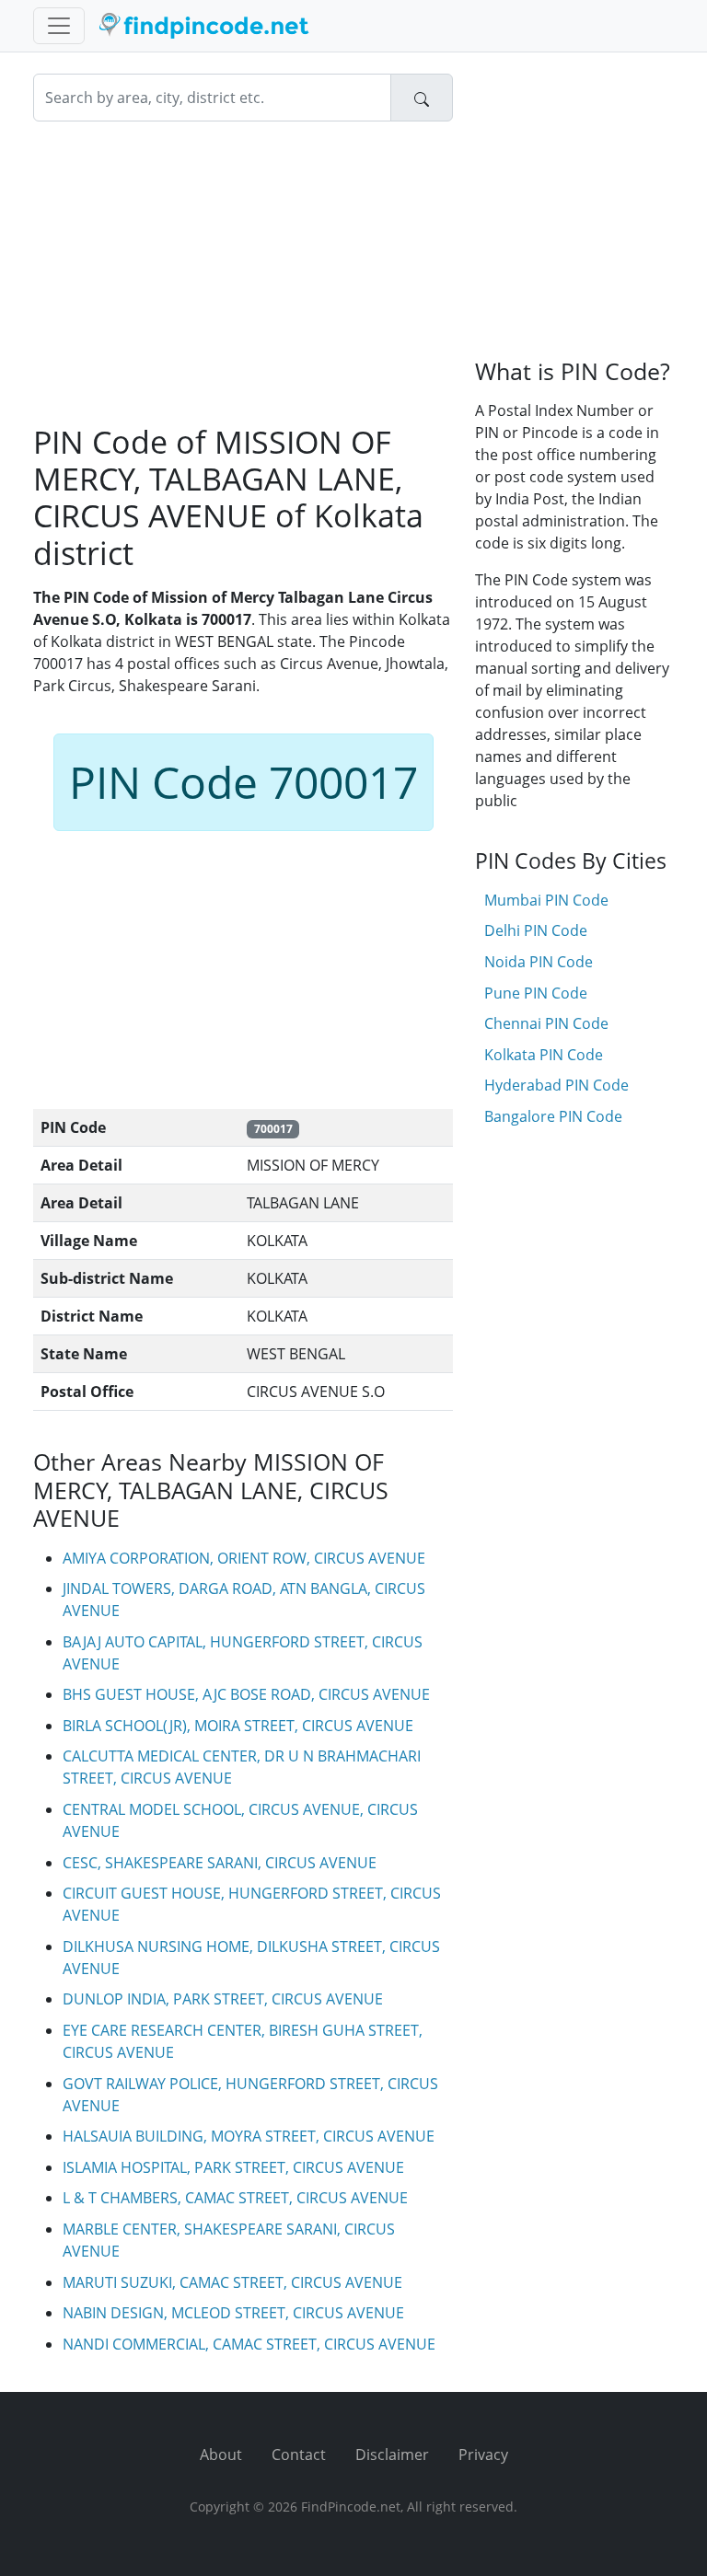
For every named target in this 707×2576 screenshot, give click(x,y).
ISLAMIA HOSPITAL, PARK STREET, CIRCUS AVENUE (233, 2167)
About (221, 2455)
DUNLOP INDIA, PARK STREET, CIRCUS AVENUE (223, 1999)
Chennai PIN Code (546, 1023)
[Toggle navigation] (59, 26)
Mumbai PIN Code (546, 900)
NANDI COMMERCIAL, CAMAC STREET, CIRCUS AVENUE (249, 2344)
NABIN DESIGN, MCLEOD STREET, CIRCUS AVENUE (233, 2313)
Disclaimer (392, 2455)
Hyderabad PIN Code (556, 1085)
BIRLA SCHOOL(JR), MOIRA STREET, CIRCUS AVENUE (238, 1726)
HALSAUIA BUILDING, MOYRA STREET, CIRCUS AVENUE (249, 2136)
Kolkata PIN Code (544, 1055)
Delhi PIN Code (536, 930)
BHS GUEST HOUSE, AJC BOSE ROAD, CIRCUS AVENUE (246, 1694)
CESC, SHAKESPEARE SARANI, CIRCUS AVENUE (220, 1863)
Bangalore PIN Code (553, 1116)
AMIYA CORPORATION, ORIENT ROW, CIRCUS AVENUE (244, 1558)
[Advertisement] (243, 272)
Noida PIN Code (539, 962)
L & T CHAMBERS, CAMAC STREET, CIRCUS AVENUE (235, 2198)
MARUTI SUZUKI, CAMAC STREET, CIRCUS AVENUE (232, 2282)
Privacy (483, 2455)
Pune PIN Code (536, 993)
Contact (299, 2455)
